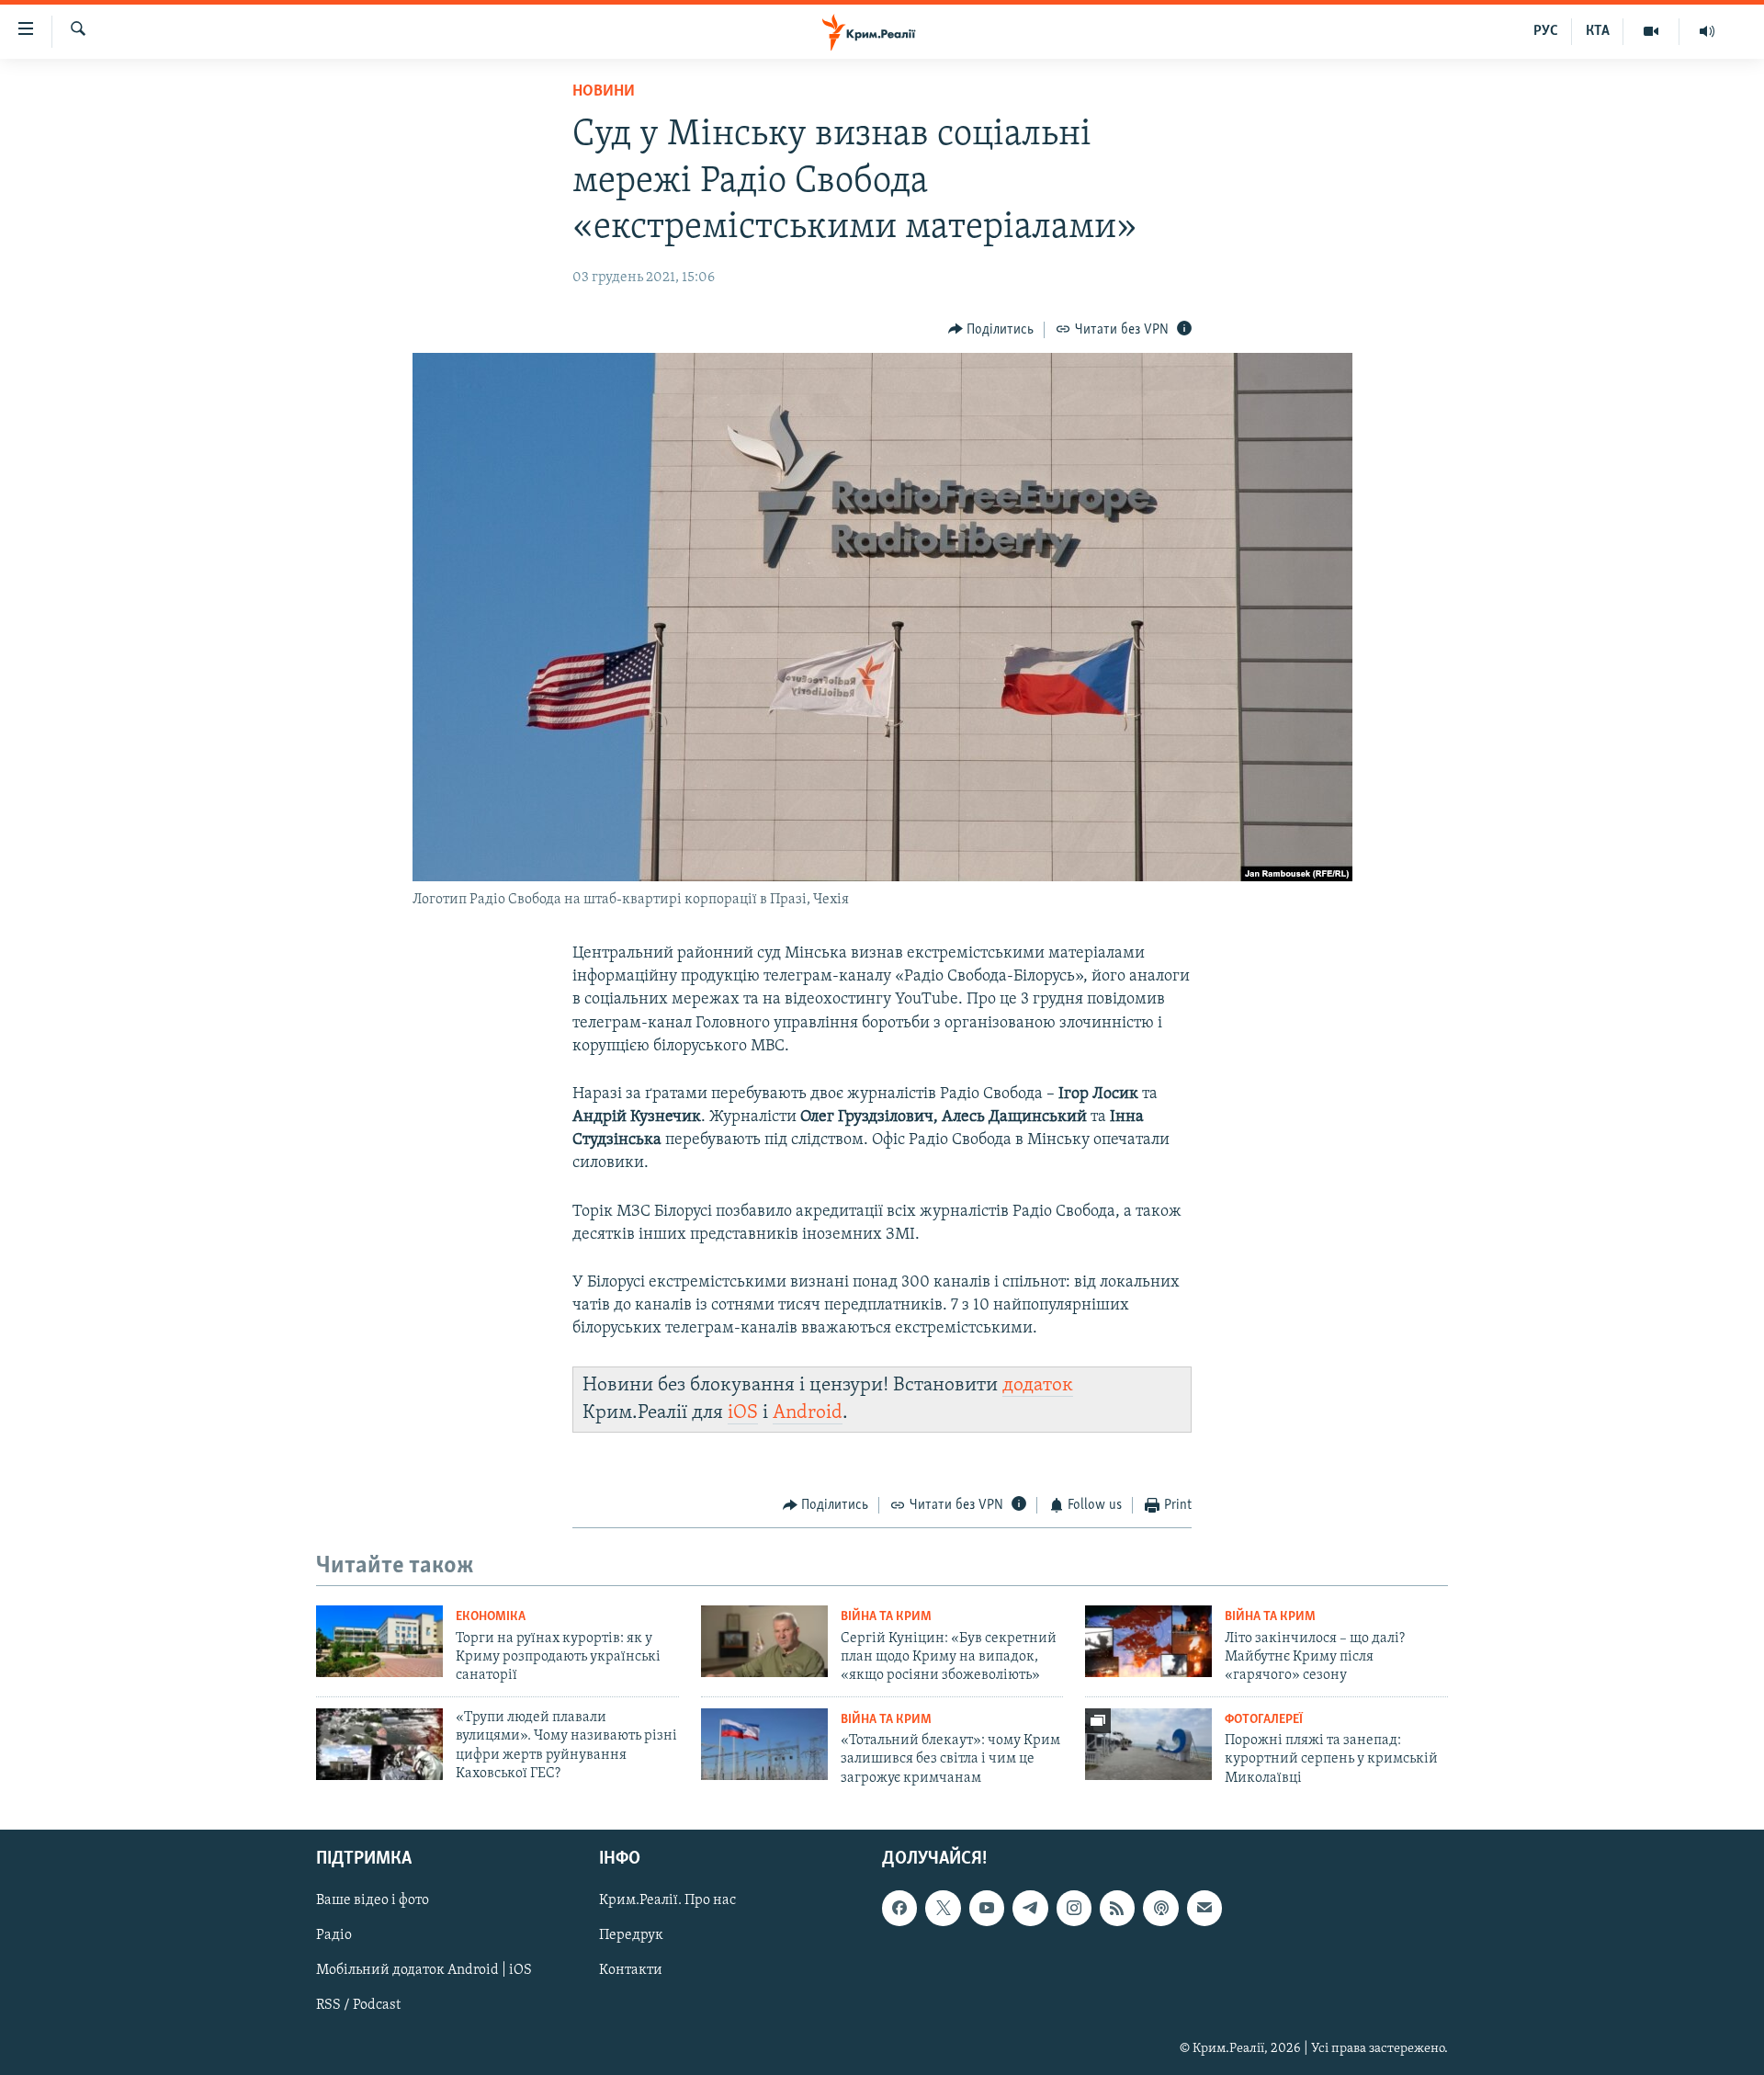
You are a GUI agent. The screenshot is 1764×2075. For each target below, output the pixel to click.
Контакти (631, 1971)
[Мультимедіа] (1651, 31)
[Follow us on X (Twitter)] (943, 1908)
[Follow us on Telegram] (1030, 1908)
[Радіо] (1707, 31)
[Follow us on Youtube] (987, 1908)
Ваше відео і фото (373, 1900)
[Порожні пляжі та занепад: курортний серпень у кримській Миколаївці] (1148, 1744)
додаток (1038, 1385)
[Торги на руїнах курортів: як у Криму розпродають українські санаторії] (379, 1641)
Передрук (631, 1936)
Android (808, 1413)
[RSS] (1117, 1908)
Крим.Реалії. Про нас (667, 1900)
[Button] (991, 330)
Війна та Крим (886, 1617)
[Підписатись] (1204, 1908)
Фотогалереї (1264, 1720)
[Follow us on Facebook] (899, 1908)
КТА (1598, 31)
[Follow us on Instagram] (1074, 1908)
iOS (743, 1413)
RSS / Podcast (358, 2006)
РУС (1546, 31)
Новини (604, 92)
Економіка (491, 1617)
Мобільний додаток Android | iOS (424, 1971)
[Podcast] (1160, 1908)
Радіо (334, 1936)
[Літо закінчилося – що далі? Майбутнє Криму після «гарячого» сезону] (1148, 1641)
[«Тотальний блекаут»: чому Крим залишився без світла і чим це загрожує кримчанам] (764, 1744)
